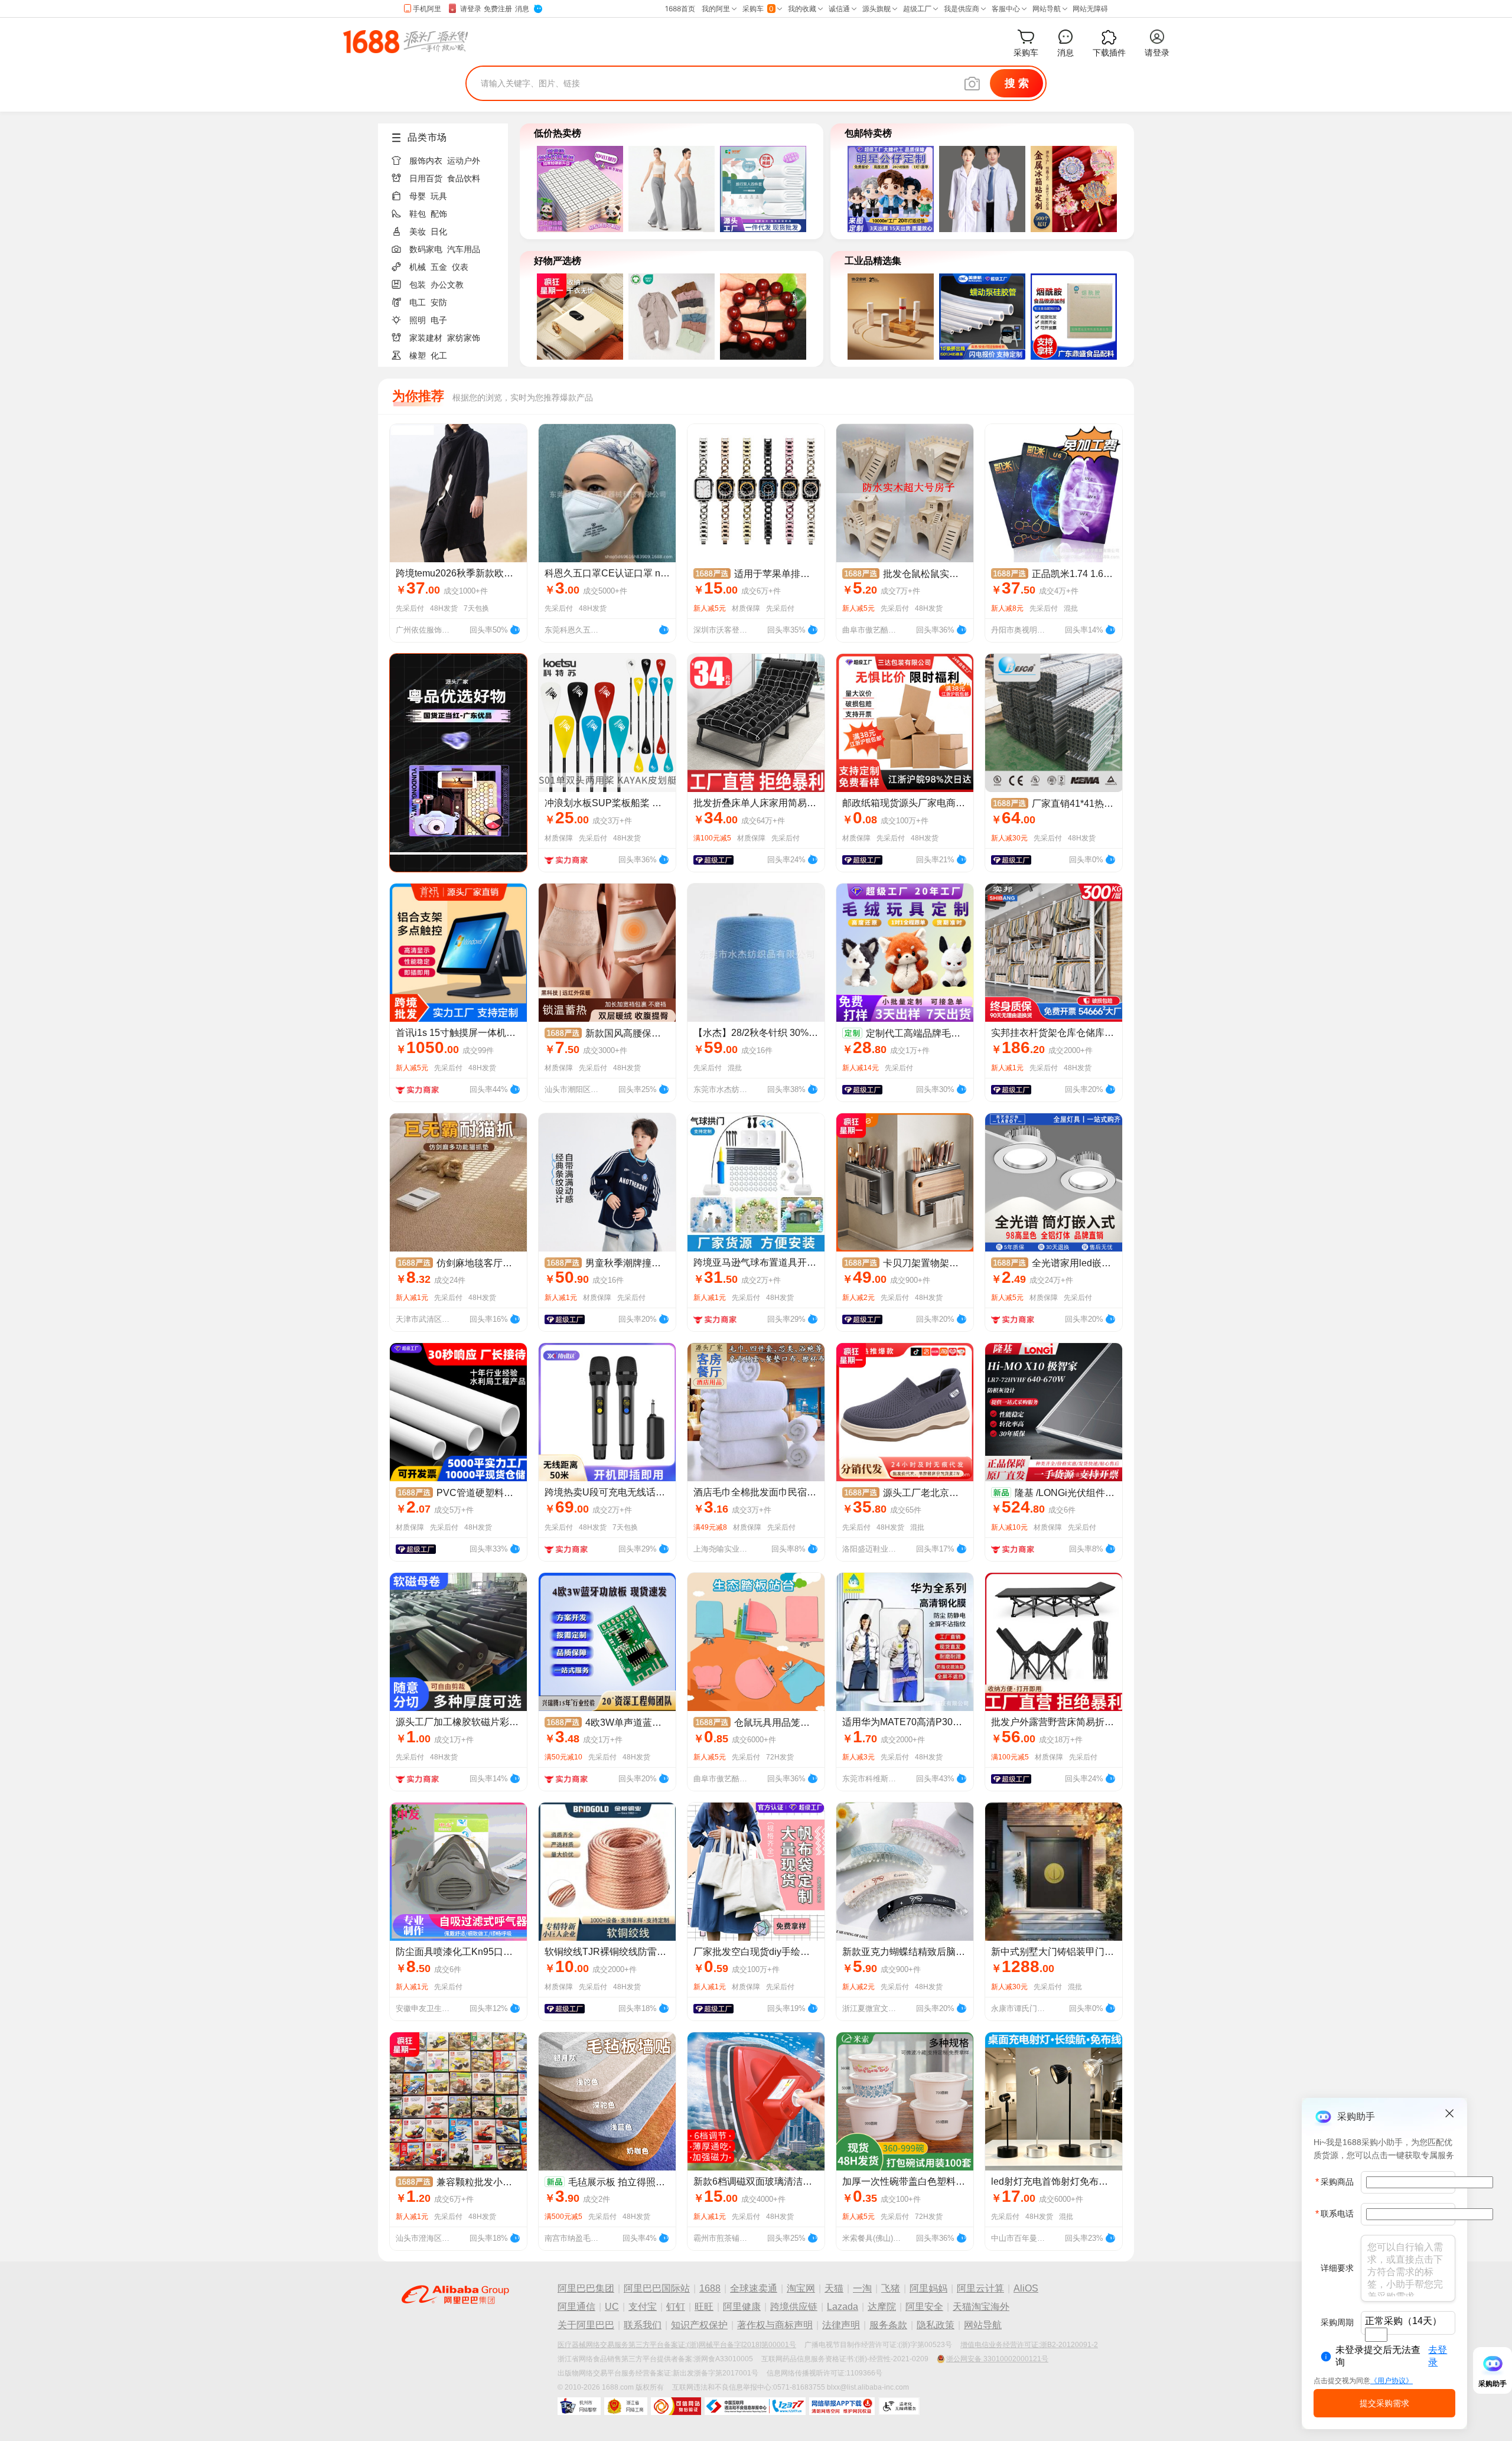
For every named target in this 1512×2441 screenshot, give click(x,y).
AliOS (1026, 2288)
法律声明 (841, 2325)
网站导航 (983, 2325)
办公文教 (447, 285)
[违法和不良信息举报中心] (755, 2406)
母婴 (418, 196)
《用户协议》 (1392, 2381)
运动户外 (464, 161)
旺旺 (704, 2307)
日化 (439, 232)
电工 (418, 302)
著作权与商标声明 (775, 2325)
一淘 (862, 2288)
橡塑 (418, 356)
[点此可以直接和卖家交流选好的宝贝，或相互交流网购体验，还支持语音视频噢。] (515, 628)
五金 (439, 267)
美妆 (418, 232)
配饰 (439, 214)
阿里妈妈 (928, 2288)
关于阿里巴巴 (586, 2325)
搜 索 (1017, 83)
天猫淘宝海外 (981, 2307)
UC (612, 2307)
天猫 (834, 2288)
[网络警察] (579, 2406)
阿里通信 (576, 2307)
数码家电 (426, 249)
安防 (439, 302)
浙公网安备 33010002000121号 (997, 2359)
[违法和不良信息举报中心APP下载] (842, 2406)
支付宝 (643, 2307)
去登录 (1438, 2356)
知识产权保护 (699, 2325)
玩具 (439, 196)
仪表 (460, 267)
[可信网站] (676, 2406)
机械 (418, 267)
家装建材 (426, 338)
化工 (439, 356)
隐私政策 (936, 2325)
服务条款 (888, 2325)
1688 (710, 2288)
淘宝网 (801, 2288)
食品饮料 (464, 178)
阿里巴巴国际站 (657, 2288)
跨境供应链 (794, 2307)
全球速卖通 (754, 2288)
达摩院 (882, 2307)
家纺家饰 (464, 338)
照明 (418, 320)
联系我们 (643, 2325)
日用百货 (426, 178)
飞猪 (891, 2288)
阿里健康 (742, 2307)
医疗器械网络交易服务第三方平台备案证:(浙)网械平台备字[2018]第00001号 (677, 2345)
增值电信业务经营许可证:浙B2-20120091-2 (1029, 2345)
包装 (418, 285)
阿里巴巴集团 (586, 2288)
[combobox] (1376, 2335)
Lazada (843, 2307)
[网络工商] (626, 2406)
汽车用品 (464, 249)
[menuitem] (448, 157)
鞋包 (418, 214)
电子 (439, 320)
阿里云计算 (980, 2288)
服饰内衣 (426, 161)
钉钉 (676, 2307)
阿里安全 (924, 2307)
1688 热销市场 (405, 41)
